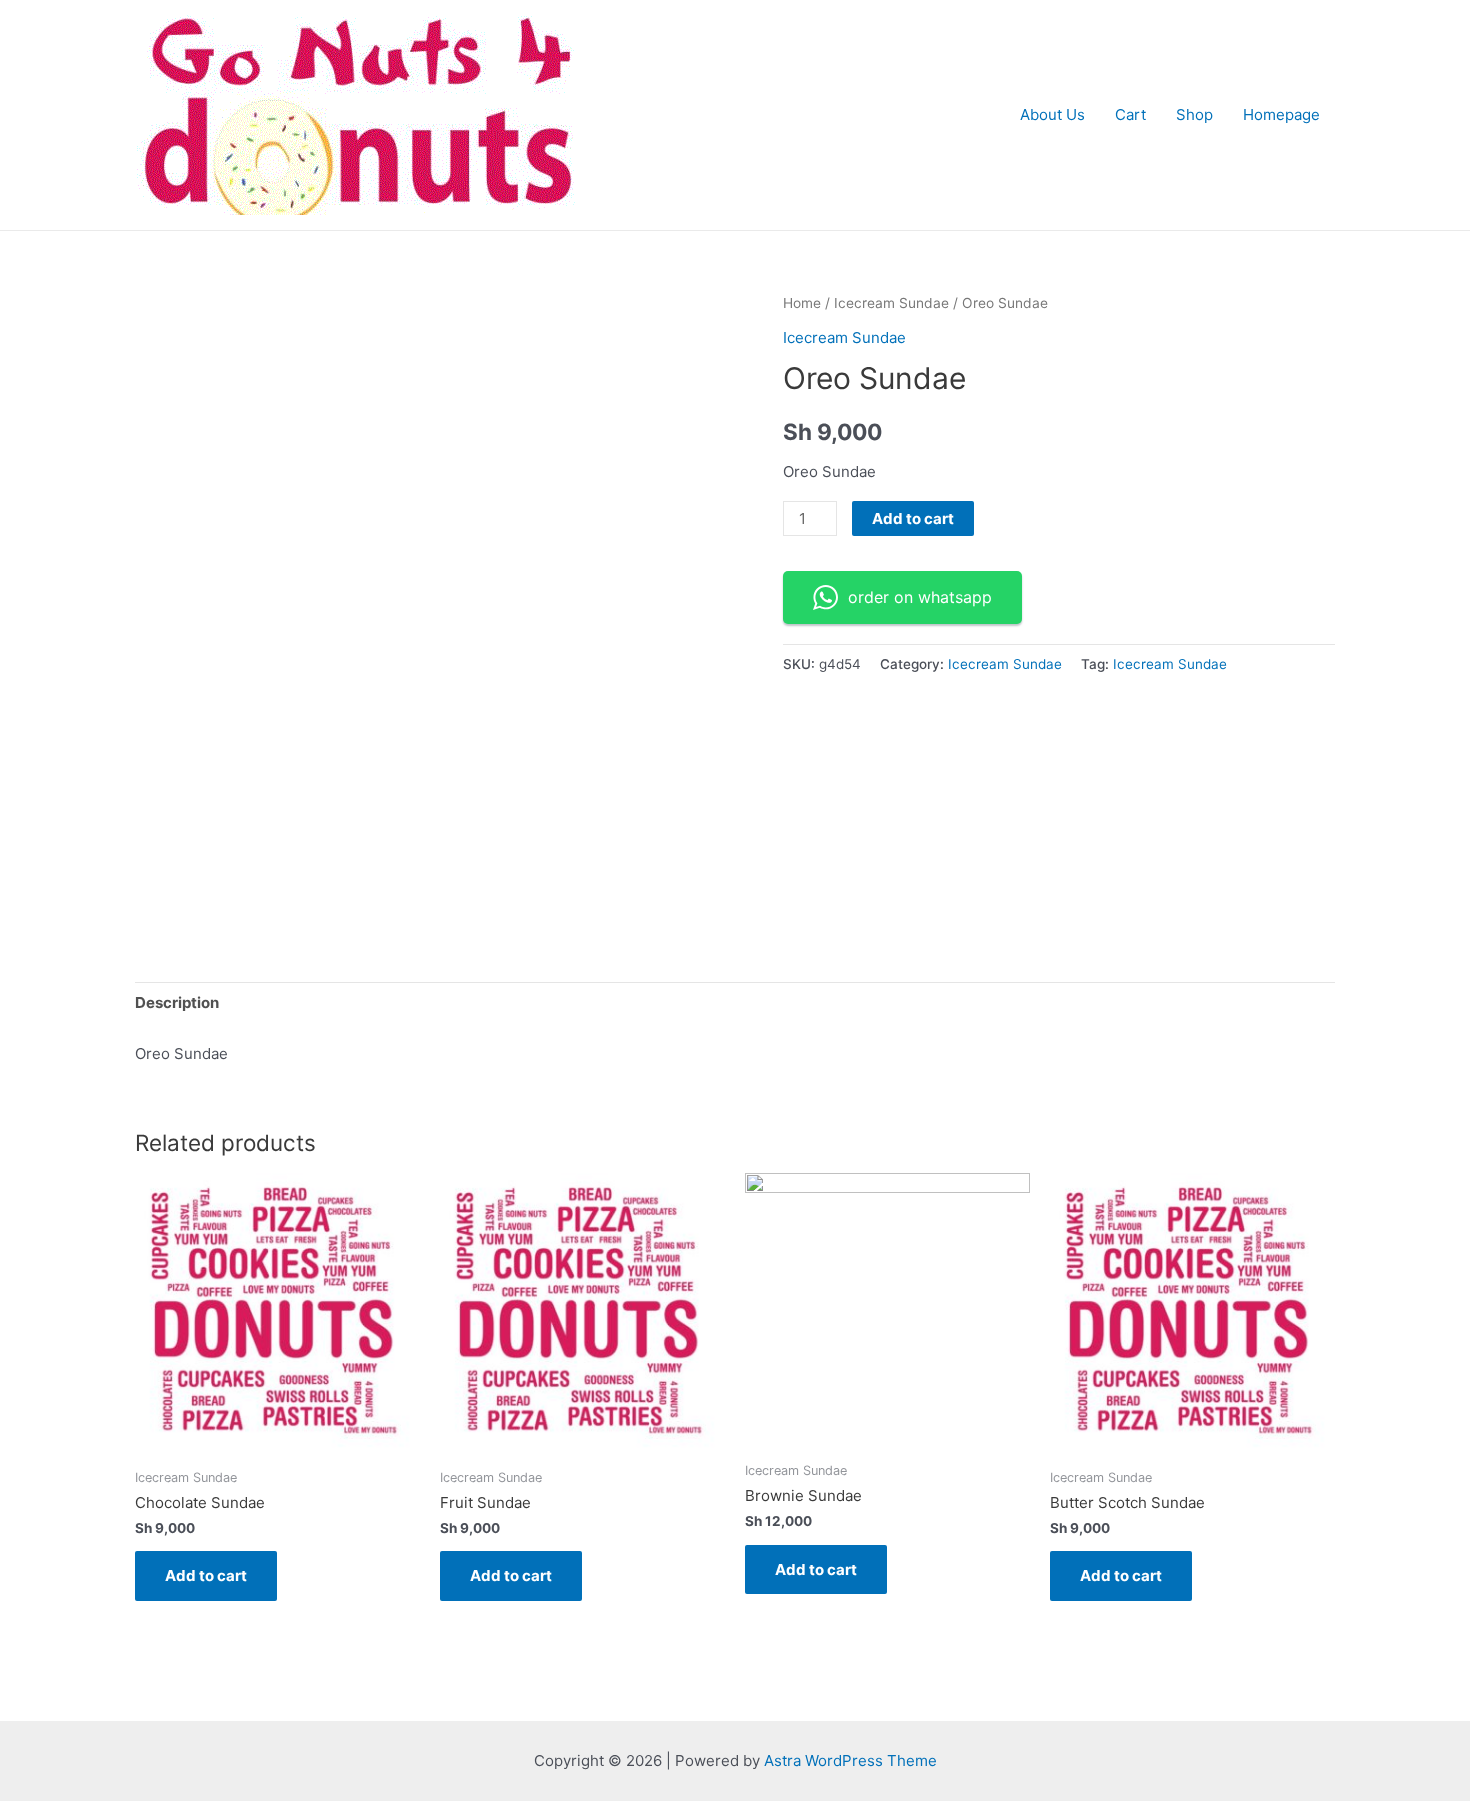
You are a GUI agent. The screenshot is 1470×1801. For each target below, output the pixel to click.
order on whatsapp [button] (920, 597)
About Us (1052, 114)
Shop (1194, 114)
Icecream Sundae (891, 303)
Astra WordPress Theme (850, 1760)
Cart (1130, 114)
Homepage (1281, 114)
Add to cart (913, 518)
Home (802, 303)
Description (177, 1002)
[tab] (177, 1003)
